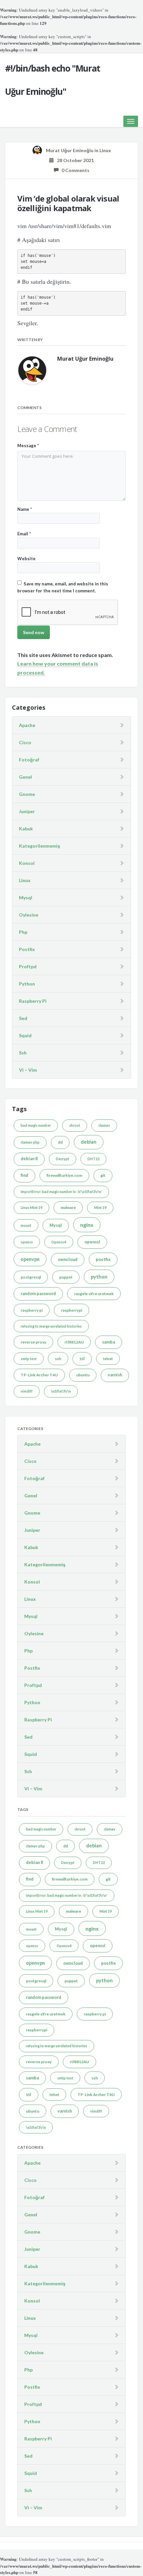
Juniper (27, 811)
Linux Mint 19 (31, 1207)
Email (24, 534)
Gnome (27, 794)
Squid (25, 1035)
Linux (105, 150)
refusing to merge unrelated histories (51, 1326)
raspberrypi (71, 1310)
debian (89, 1142)
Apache (27, 725)
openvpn (30, 1259)
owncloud (68, 1259)
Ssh (23, 1053)
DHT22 (93, 1159)
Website (26, 559)
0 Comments (74, 170)
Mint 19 (100, 1207)
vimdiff (27, 1391)
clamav (104, 1125)
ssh (58, 1359)
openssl (92, 1242)
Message (28, 446)
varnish (115, 1375)
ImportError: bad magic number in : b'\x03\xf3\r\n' (61, 1192)
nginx (87, 1225)
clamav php (30, 1142)
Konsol (27, 863)
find (24, 1175)
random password (38, 1294)
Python (27, 984)
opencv (27, 1242)
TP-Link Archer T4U (39, 1375)
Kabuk (26, 829)
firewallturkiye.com (64, 1175)
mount (26, 1225)
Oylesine (29, 915)
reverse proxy (33, 1342)
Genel (25, 777)
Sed (23, 1018)
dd (60, 1142)
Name (25, 509)
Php (23, 932)
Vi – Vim (28, 1070)
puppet (66, 1277)
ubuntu (83, 1375)
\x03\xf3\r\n (61, 1391)
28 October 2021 (74, 160)
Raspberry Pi (33, 1001)
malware (68, 1207)
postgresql (31, 1277)
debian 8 (29, 1159)
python (99, 1277)
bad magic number (36, 1125)
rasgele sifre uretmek (94, 1294)
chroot (75, 1125)
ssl (82, 1359)
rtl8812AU (74, 1342)
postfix (103, 1259)
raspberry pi (32, 1310)
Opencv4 (59, 1242)
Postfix (27, 949)
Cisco (25, 742)
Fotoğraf (29, 760)
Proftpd (28, 966)
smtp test (29, 1359)
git (103, 1175)
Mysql (26, 898)
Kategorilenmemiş (40, 846)
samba (109, 1342)
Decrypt (63, 1159)
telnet (108, 1359)
